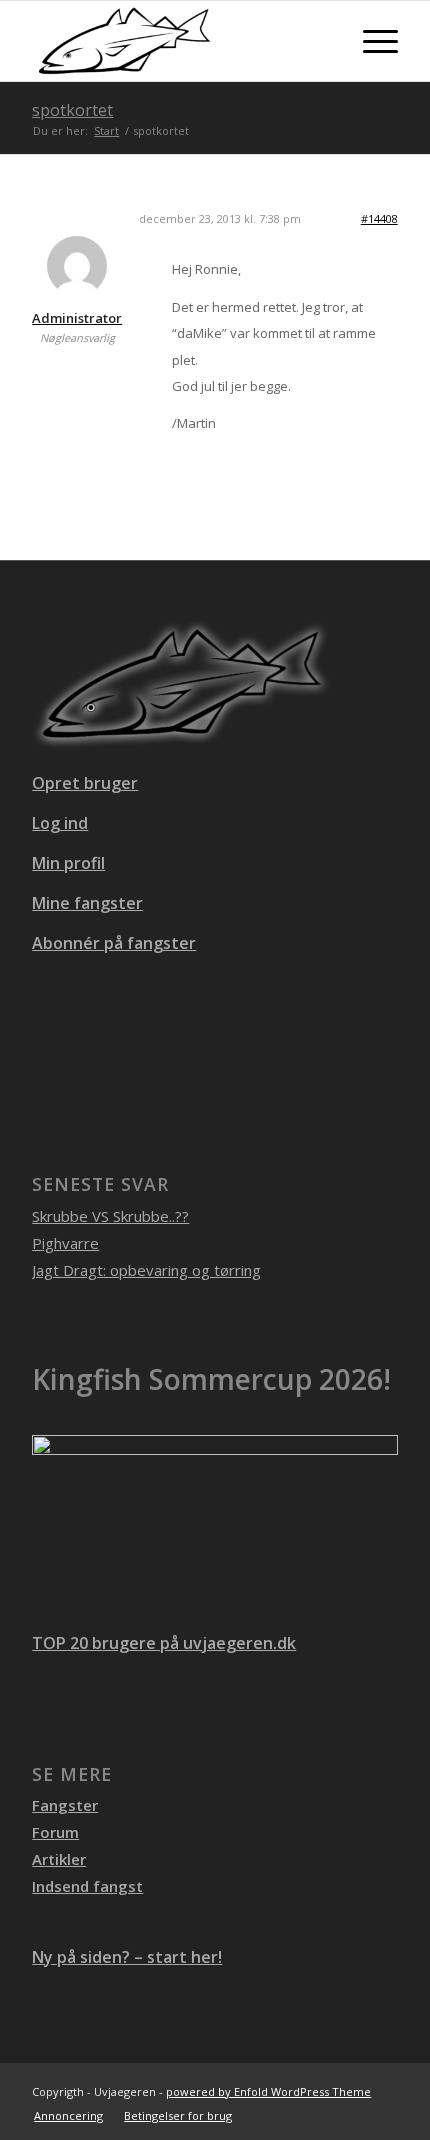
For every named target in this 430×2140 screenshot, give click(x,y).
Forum (55, 1832)
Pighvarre (65, 1243)
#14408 (379, 218)
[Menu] (370, 41)
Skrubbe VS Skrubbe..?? (110, 1216)
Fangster (65, 1805)
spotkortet (72, 110)
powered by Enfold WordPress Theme (268, 2091)
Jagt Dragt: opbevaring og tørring (146, 1270)
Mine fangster (87, 903)
